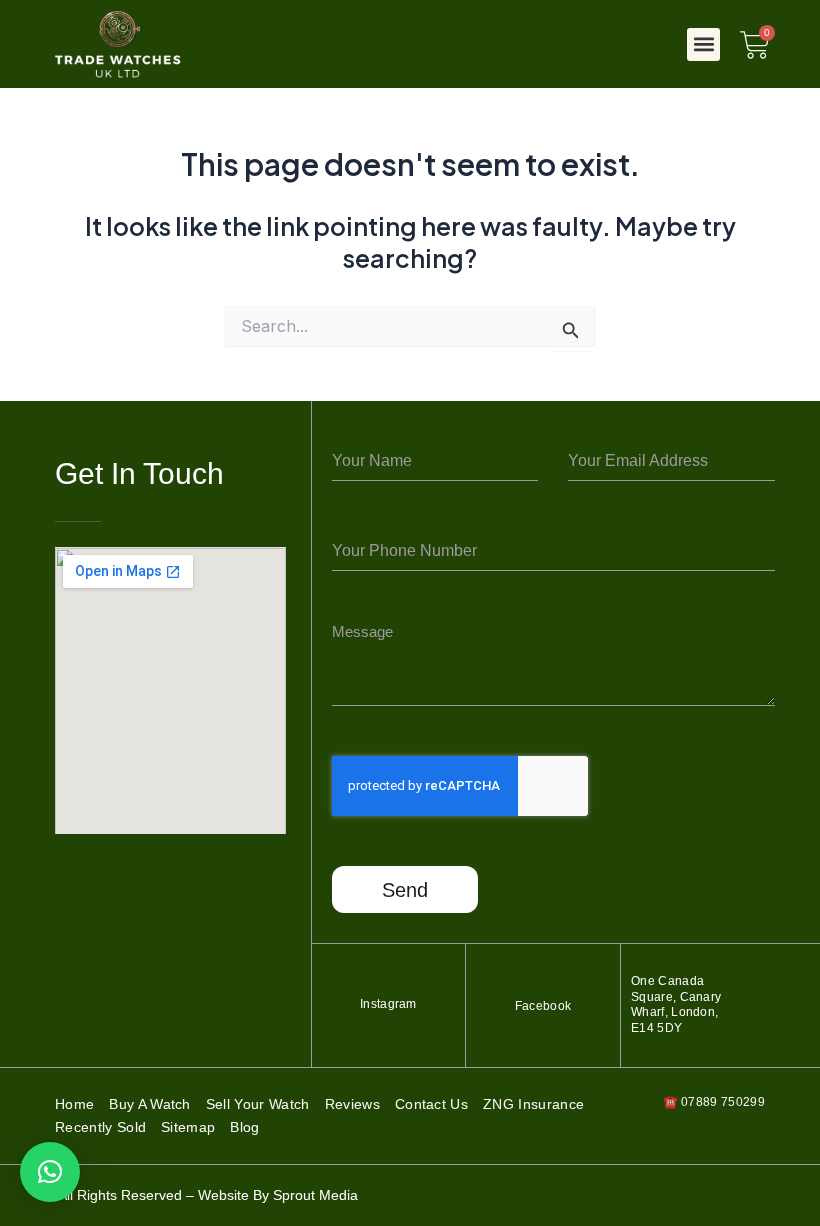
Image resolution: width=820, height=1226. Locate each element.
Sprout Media (315, 1195)
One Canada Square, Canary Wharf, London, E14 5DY (676, 1004)
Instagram (388, 1004)
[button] (703, 44)
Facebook (543, 1006)
